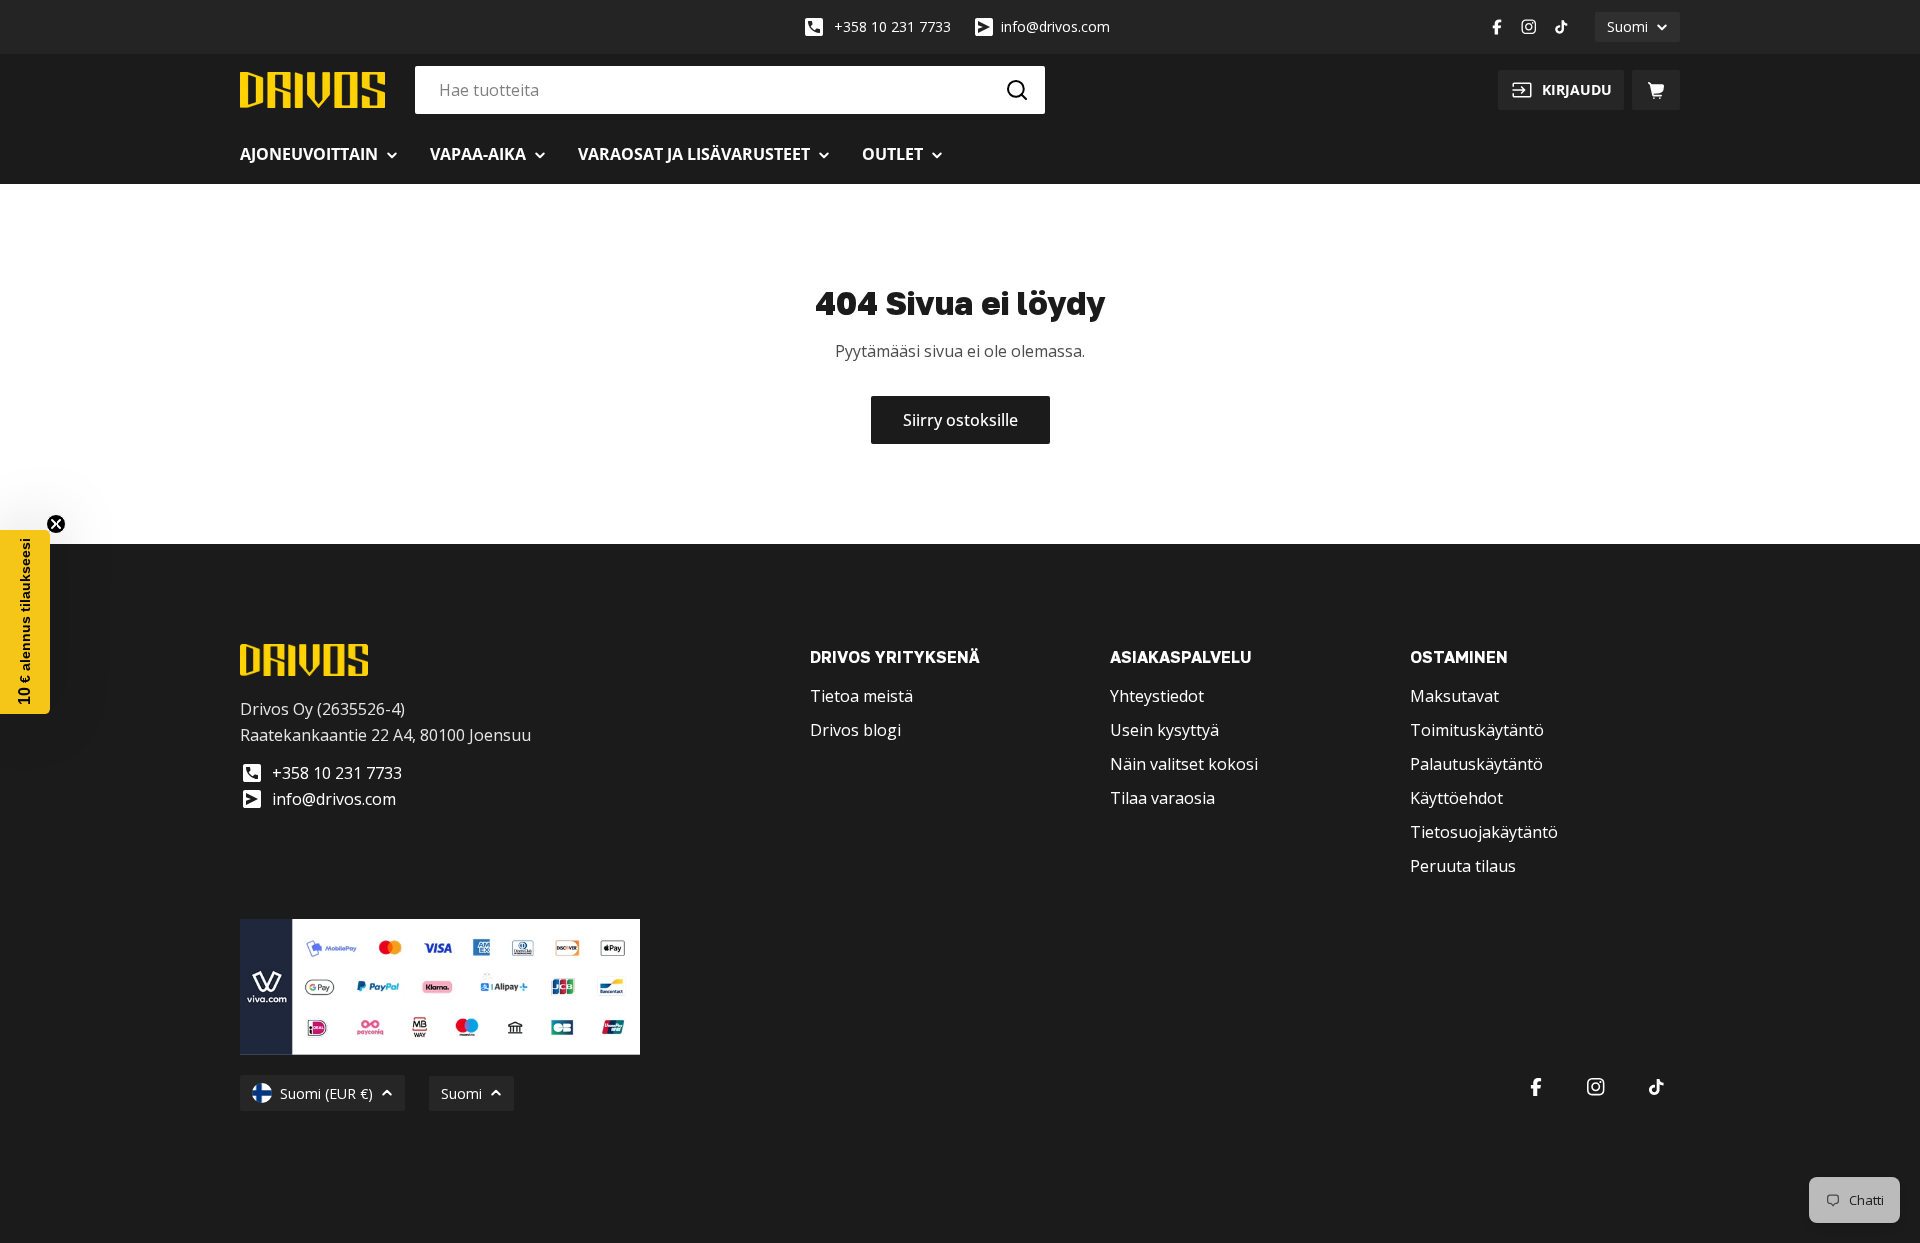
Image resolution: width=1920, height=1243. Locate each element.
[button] (25, 622)
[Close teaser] (56, 524)
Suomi (1627, 26)
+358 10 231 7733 (892, 26)
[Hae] (1017, 90)
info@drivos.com (1055, 26)
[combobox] (730, 90)
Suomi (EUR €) (326, 1093)
